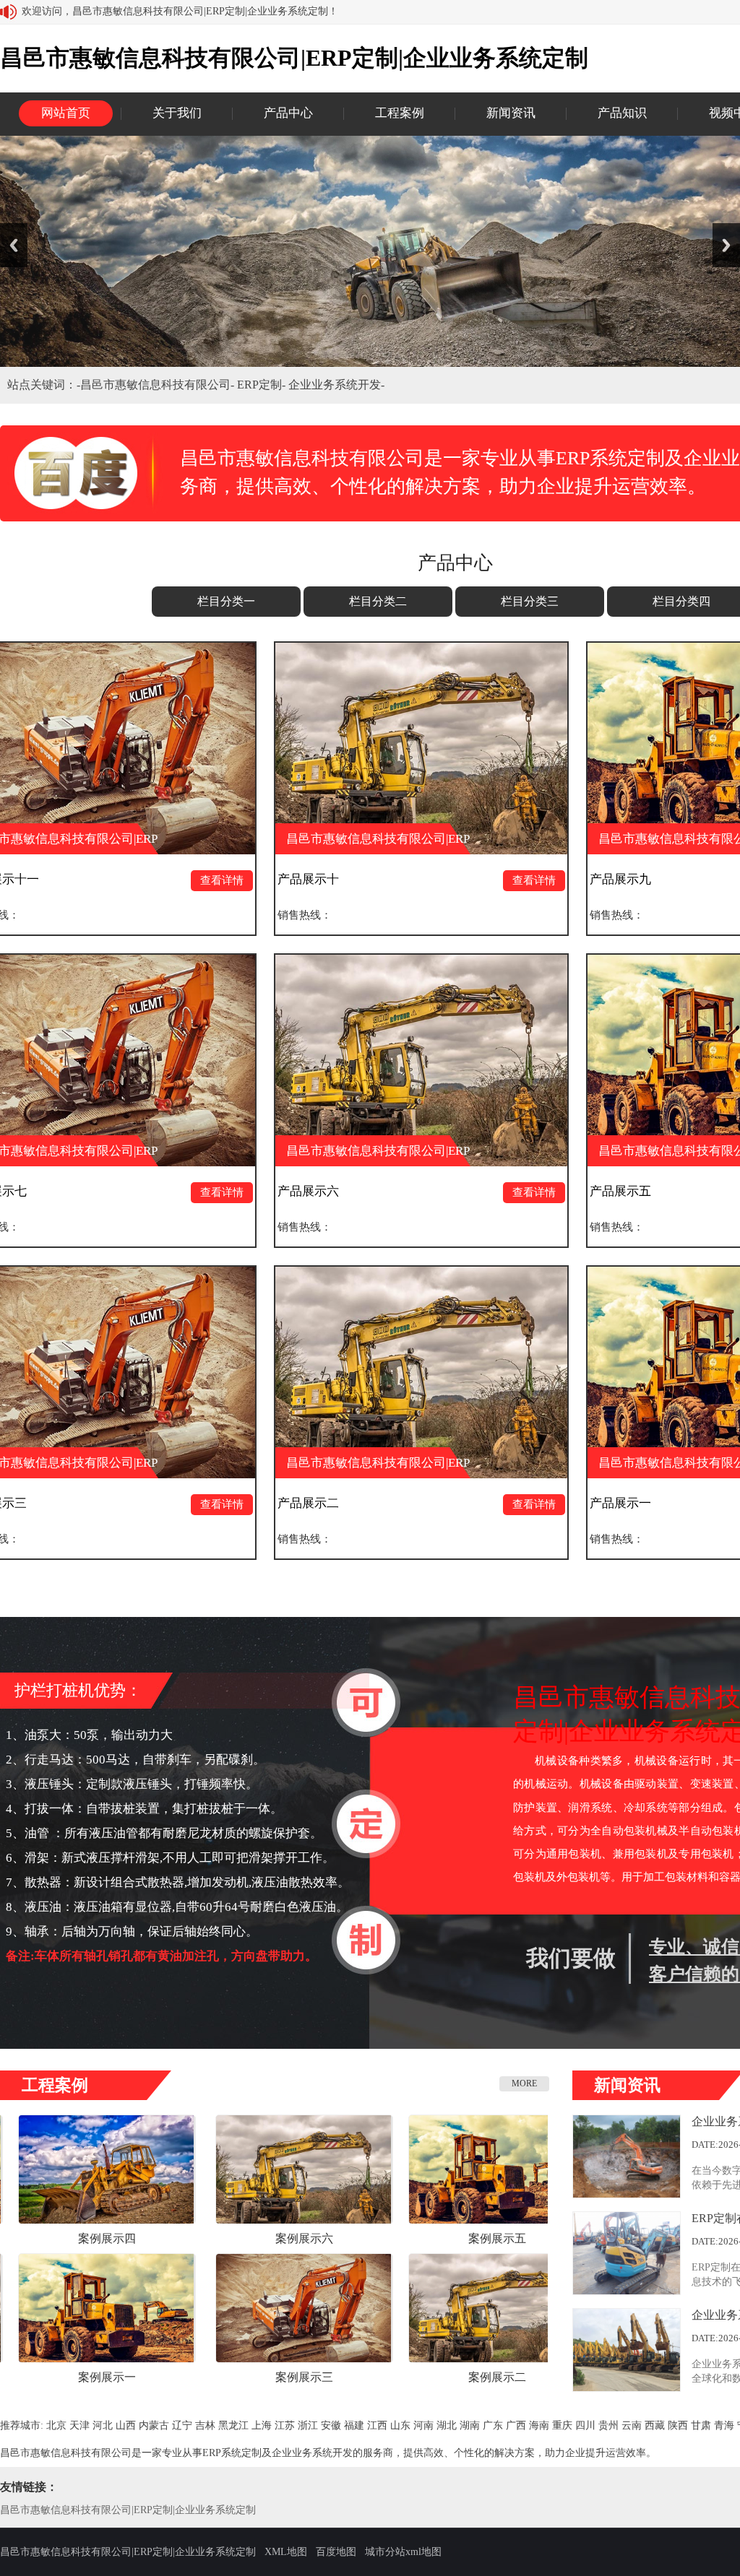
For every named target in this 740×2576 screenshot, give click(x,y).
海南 (539, 2425)
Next (726, 245)
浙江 (308, 2425)
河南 (423, 2425)
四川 (585, 2425)
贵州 (608, 2425)
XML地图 (286, 2552)
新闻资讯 (511, 113)
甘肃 (701, 2425)
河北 (103, 2425)
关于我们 (177, 113)
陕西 (678, 2425)
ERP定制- (263, 385)
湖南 (470, 2425)
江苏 (285, 2425)
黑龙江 (233, 2425)
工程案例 (400, 113)
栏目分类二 (378, 601)
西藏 (655, 2425)
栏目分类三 (530, 601)
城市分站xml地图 (403, 2552)
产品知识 (622, 113)
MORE (524, 2083)
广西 (516, 2425)
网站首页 (66, 113)
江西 (377, 2425)
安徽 (331, 2425)
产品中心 (288, 113)
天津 (79, 2425)
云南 (632, 2425)
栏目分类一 (226, 601)
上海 (262, 2425)
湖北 (447, 2425)
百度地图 (336, 2552)
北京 (56, 2425)
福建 (354, 2425)
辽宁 (182, 2425)
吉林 (205, 2425)
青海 (724, 2425)
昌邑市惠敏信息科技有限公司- (159, 385)
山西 (126, 2425)
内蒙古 (154, 2425)
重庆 (562, 2425)
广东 (493, 2425)
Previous (14, 245)
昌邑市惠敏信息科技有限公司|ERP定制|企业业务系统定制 (128, 2510)
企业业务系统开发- (336, 385)
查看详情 (105, 880)
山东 (400, 2425)
